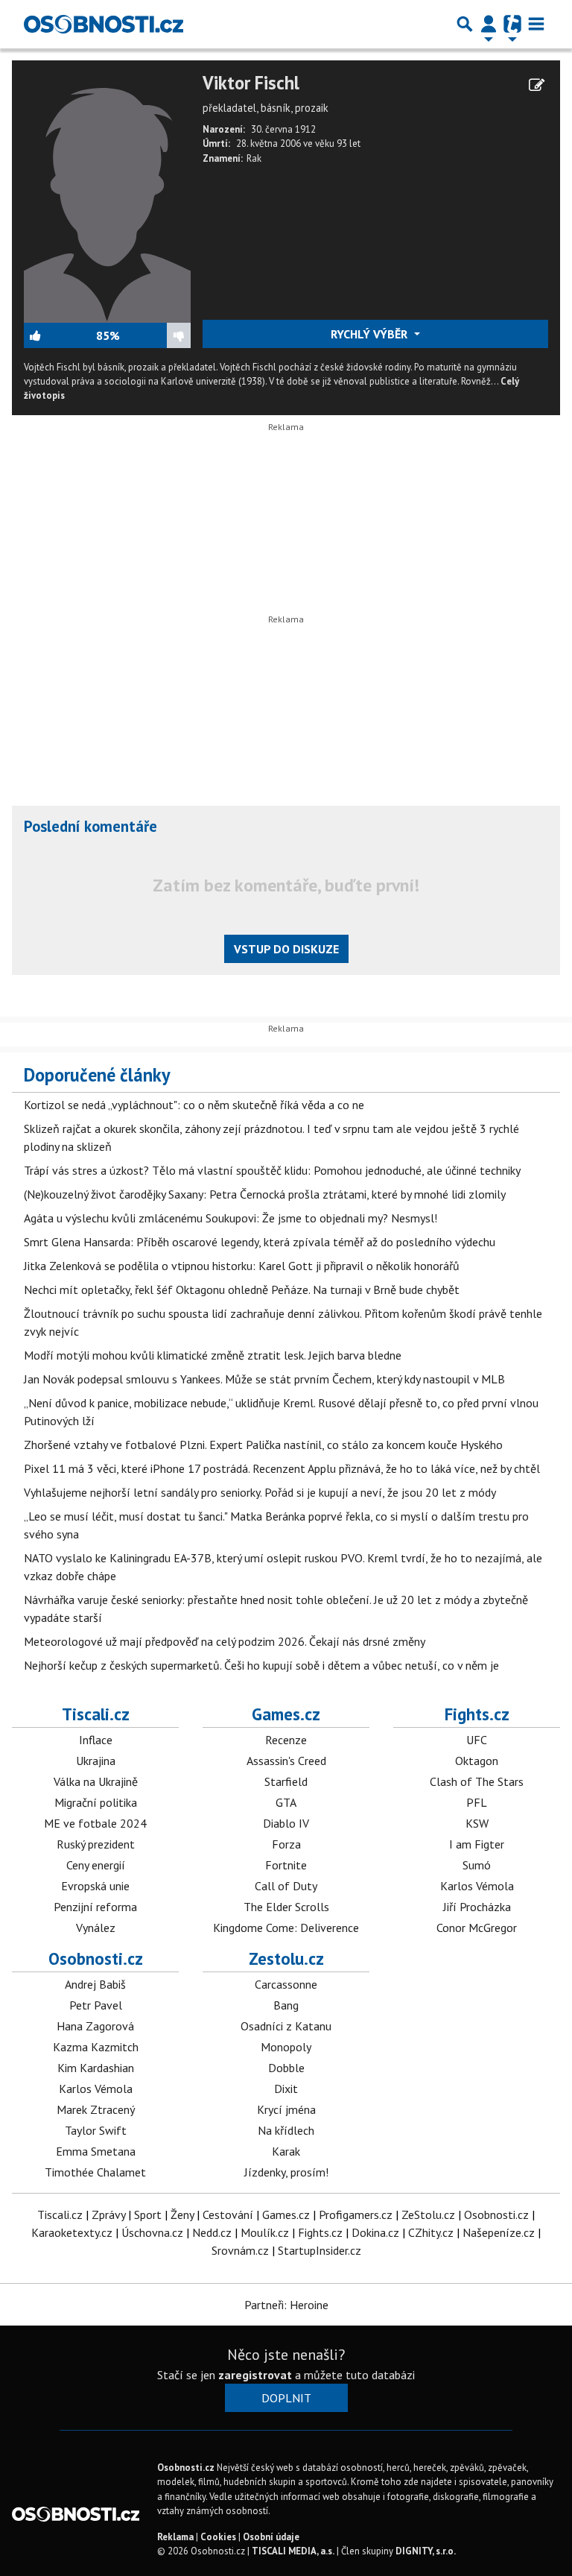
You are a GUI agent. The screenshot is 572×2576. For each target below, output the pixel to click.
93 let (349, 143)
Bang (286, 2005)
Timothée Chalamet (95, 2172)
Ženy (182, 2214)
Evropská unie (95, 1886)
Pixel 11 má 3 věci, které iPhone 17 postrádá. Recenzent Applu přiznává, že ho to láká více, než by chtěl (282, 1468)
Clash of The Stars (477, 1781)
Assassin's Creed (286, 1761)
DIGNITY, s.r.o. (426, 2551)
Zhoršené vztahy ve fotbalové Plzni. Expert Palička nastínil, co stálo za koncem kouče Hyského (263, 1445)
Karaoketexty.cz (72, 2232)
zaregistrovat (255, 2375)
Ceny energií (96, 1865)
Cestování (228, 2214)
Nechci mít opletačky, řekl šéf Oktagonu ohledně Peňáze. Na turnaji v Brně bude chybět (242, 1289)
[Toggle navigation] (536, 24)
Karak (286, 2151)
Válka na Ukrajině (96, 1781)
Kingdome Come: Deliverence (286, 1928)
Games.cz (286, 1714)
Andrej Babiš (95, 1984)
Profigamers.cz (356, 2214)
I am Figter (477, 1844)
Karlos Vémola (477, 1886)
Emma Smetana (96, 2151)
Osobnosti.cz (96, 1958)
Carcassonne (286, 1984)
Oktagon (477, 1761)
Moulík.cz (265, 2232)
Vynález (96, 1928)
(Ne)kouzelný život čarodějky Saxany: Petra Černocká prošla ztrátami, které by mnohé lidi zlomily (265, 1194)
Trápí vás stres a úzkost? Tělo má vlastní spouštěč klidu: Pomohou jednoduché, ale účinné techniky (272, 1170)
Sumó (477, 1865)
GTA (286, 1802)
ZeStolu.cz (428, 2214)
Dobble (286, 2068)
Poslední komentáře (90, 826)
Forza (286, 1844)
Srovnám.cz (240, 2250)
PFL (477, 1802)
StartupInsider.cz (320, 2250)
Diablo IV (286, 1823)
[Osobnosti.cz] (104, 24)
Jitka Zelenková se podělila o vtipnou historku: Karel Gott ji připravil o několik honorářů (242, 1266)
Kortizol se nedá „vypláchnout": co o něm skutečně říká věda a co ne (194, 1105)
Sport (148, 2214)
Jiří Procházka (477, 1907)
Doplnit (286, 2398)
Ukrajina (96, 1761)
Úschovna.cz (152, 2232)
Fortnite (286, 1865)
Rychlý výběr (371, 334)
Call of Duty (286, 1886)
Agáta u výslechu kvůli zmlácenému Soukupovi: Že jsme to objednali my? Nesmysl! (231, 1218)
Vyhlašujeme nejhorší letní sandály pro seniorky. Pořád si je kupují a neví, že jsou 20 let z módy (260, 1492)
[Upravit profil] (537, 85)
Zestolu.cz (286, 1958)
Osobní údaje (271, 2537)
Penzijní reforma (95, 1907)
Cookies (218, 2537)
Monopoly (286, 2047)
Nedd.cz (212, 2232)
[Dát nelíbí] (155, 335)
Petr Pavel (96, 2005)
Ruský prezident (96, 1844)
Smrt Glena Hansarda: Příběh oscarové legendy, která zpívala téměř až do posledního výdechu (260, 1242)
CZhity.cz (431, 2232)
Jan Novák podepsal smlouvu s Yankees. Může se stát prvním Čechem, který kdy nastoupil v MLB (264, 1379)
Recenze (286, 1740)
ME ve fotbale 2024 (95, 1823)
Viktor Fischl (251, 83)
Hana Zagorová (95, 2026)
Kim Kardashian (96, 2068)
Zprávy (108, 2214)
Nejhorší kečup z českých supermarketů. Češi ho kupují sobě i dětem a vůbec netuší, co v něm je (261, 1665)
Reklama (175, 2537)
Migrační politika (96, 1802)
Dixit (286, 2089)
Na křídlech (286, 2130)
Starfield (286, 1781)
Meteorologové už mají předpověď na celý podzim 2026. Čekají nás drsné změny (225, 1641)
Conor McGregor (477, 1928)
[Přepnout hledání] (465, 24)
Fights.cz (477, 1714)
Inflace (96, 1740)
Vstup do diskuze (286, 949)
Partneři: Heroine (286, 2305)
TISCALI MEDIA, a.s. (293, 2551)
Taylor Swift (96, 2130)
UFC (477, 1740)
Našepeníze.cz (499, 2232)
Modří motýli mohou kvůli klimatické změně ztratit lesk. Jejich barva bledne (213, 1355)
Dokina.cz (375, 2232)
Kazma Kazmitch (96, 2047)
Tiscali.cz (96, 1714)
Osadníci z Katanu (286, 2026)
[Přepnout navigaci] (489, 24)
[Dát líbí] (60, 335)
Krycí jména (286, 2109)
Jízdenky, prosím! (286, 2172)
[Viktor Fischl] (107, 196)
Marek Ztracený (96, 2109)
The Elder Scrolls (286, 1907)
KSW (477, 1823)
